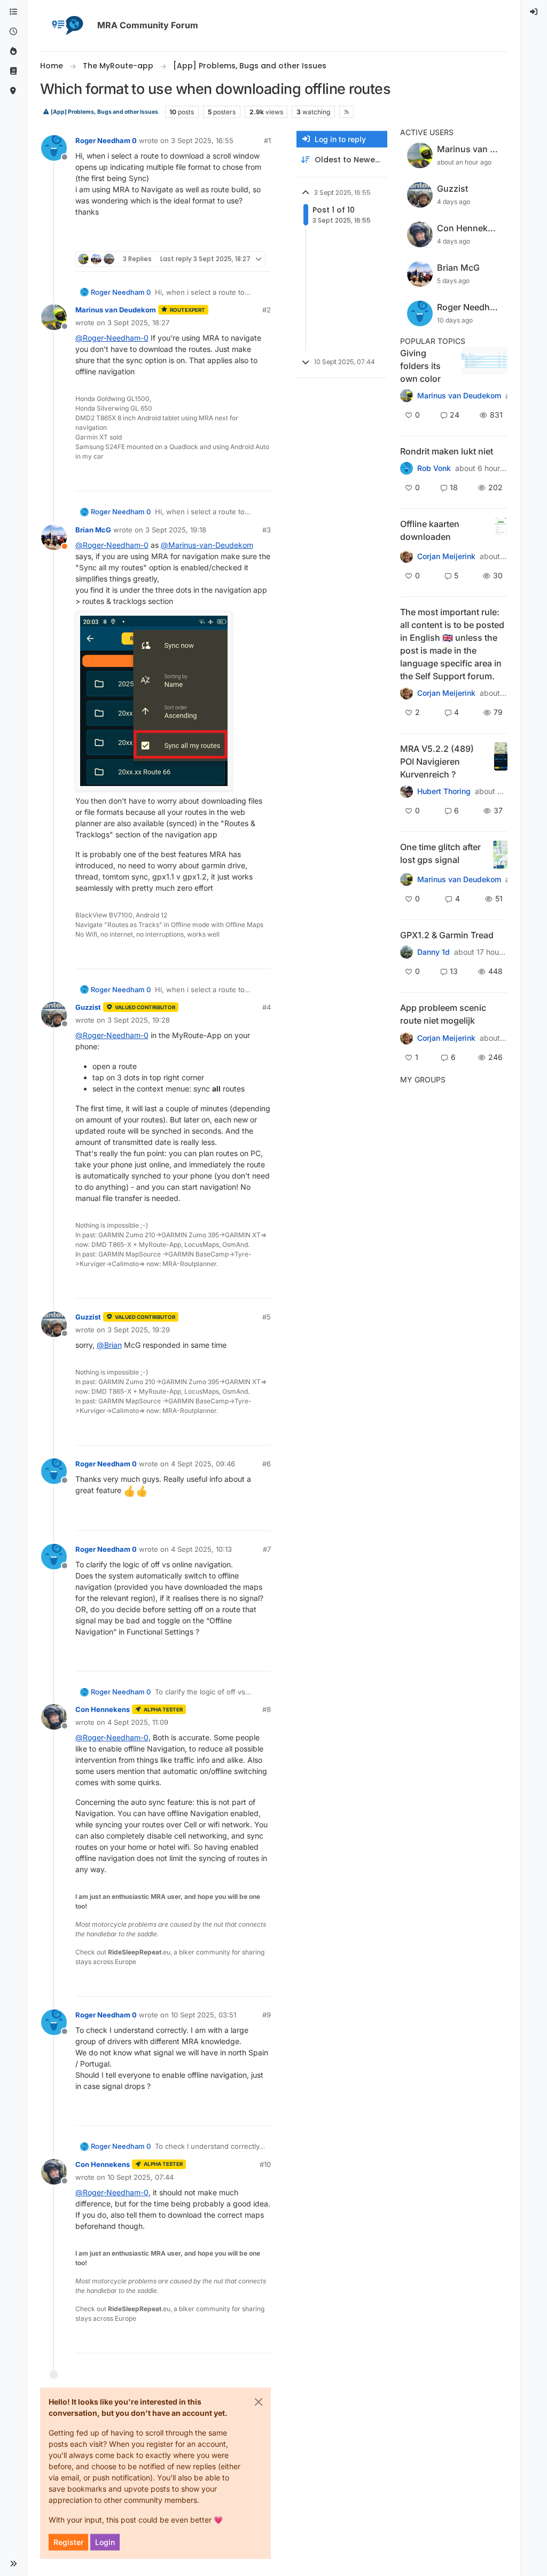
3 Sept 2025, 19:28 (139, 1020)
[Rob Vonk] (407, 468)
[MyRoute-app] (13, 91)
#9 (267, 2015)
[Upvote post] (224, 238)
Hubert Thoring (444, 791)
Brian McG (93, 530)
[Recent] (13, 32)
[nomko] (407, 396)
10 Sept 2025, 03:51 (204, 2015)
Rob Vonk (434, 468)
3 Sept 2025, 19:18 (176, 530)
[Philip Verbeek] (407, 1038)
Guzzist (88, 1007)
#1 (267, 140)
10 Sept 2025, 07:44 (140, 2177)
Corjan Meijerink (446, 556)
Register (68, 2542)
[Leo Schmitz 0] (407, 556)
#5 (267, 1317)
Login (105, 2542)
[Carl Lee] (407, 952)
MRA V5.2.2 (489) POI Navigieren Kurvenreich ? (437, 761)
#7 (267, 1549)
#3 (267, 530)
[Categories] (13, 12)
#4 (267, 1007)
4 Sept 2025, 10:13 (201, 1549)
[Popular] (13, 52)
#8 (267, 1709)
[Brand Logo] (67, 26)
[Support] (13, 71)
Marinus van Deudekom (116, 310)
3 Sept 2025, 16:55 (202, 140)
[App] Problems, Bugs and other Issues (104, 112)
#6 (267, 1464)
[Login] (534, 12)
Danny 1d (433, 952)
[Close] (259, 2402)
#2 (267, 310)
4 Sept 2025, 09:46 (203, 1464)
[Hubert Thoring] (407, 791)
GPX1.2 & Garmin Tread (447, 935)
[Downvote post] (261, 238)
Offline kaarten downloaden (430, 530)
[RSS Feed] (346, 112)
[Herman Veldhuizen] (407, 879)
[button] (13, 2564)
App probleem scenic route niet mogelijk (443, 1014)
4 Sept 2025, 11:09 (138, 1722)
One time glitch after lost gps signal (440, 853)
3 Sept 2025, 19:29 (139, 1330)
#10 (265, 2164)
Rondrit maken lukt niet (447, 451)
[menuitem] (534, 12)
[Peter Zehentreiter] (407, 693)
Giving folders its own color (420, 366)
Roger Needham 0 (106, 140)
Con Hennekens (103, 1709)
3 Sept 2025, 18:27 (138, 323)
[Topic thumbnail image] (484, 366)
